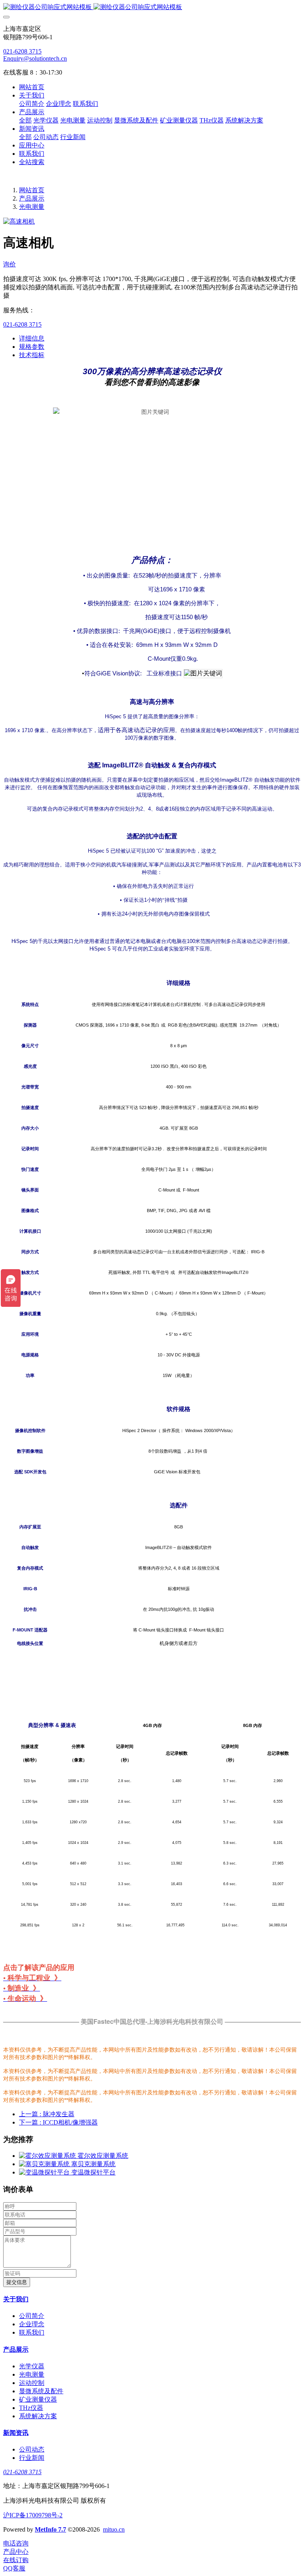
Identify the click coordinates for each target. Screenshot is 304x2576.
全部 (25, 120)
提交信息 (17, 2282)
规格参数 (32, 347)
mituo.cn (114, 2529)
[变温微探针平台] (45, 2172)
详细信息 (32, 338)
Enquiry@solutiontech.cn (35, 58)
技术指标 (32, 355)
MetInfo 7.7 (50, 2529)
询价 (9, 264)
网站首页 (32, 87)
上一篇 (47, 2114)
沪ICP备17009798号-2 (33, 2515)
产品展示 (32, 198)
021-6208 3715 (22, 51)
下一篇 (58, 2122)
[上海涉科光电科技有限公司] (152, 7)
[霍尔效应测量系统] (48, 2156)
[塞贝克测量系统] (45, 2164)
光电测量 (32, 207)
